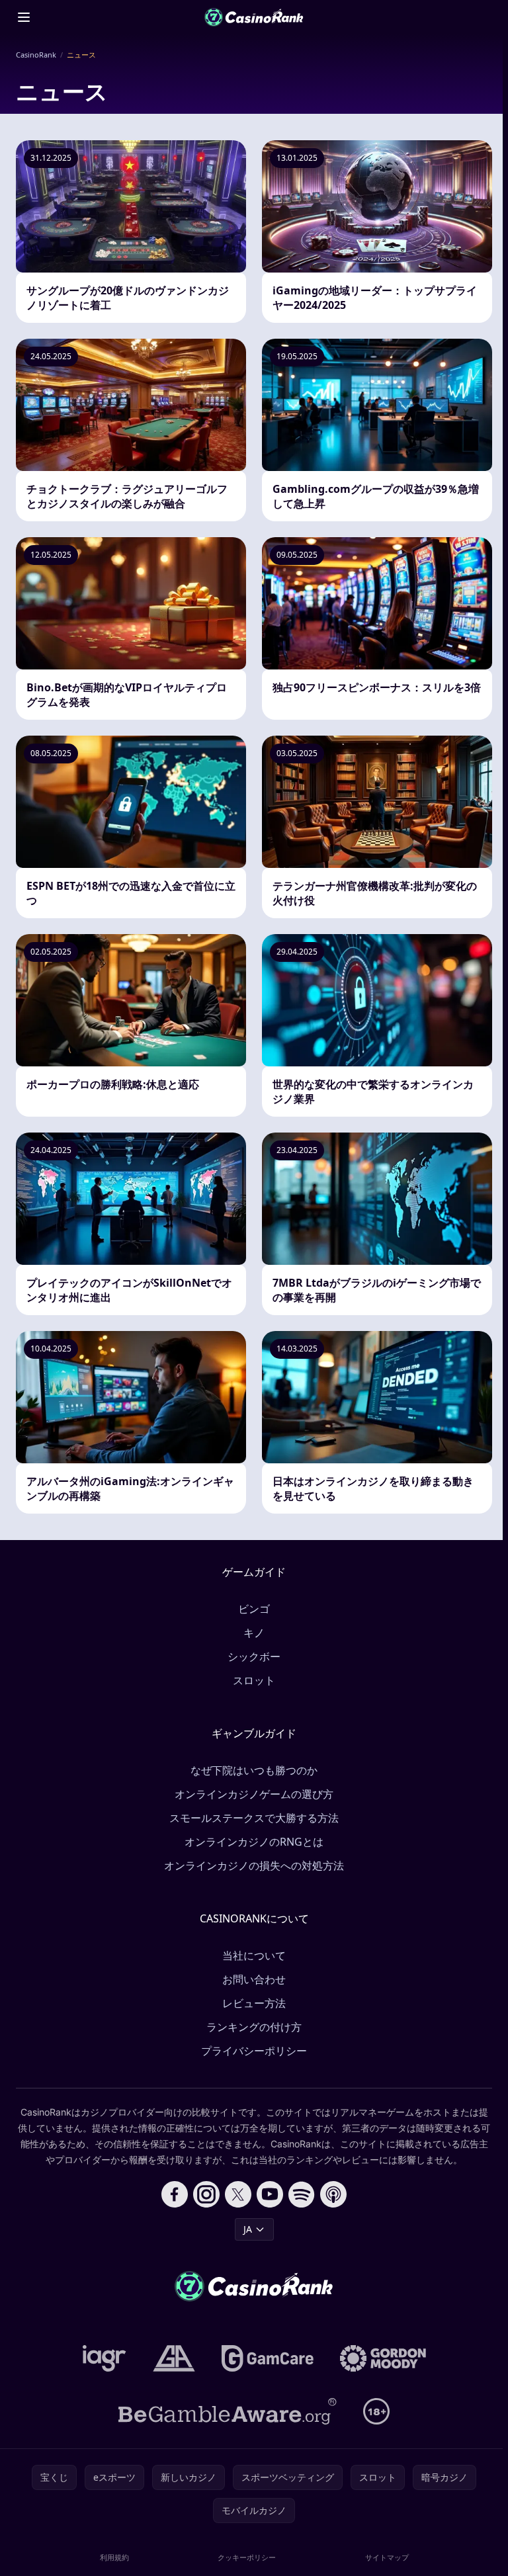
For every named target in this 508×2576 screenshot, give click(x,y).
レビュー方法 (254, 2003)
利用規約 (114, 2557)
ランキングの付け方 (254, 2027)
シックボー (254, 1656)
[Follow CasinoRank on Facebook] (175, 2194)
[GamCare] (268, 2358)
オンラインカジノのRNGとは (254, 1842)
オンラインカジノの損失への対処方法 (254, 1866)
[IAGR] (105, 2358)
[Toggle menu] (24, 17)
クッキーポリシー (247, 2557)
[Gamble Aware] (228, 2411)
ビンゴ (254, 1609)
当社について (254, 1955)
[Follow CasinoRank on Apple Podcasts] (333, 2194)
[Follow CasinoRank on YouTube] (270, 2194)
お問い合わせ (254, 1979)
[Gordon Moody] (383, 2358)
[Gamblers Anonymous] (174, 2358)
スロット (254, 1680)
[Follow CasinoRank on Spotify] (302, 2194)
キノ (254, 1633)
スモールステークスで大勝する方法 (254, 1818)
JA (248, 2229)
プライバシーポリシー (254, 2051)
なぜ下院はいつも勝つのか (254, 1770)
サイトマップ (387, 2557)
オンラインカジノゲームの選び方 (254, 1794)
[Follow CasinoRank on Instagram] (206, 2194)
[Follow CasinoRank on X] (238, 2194)
